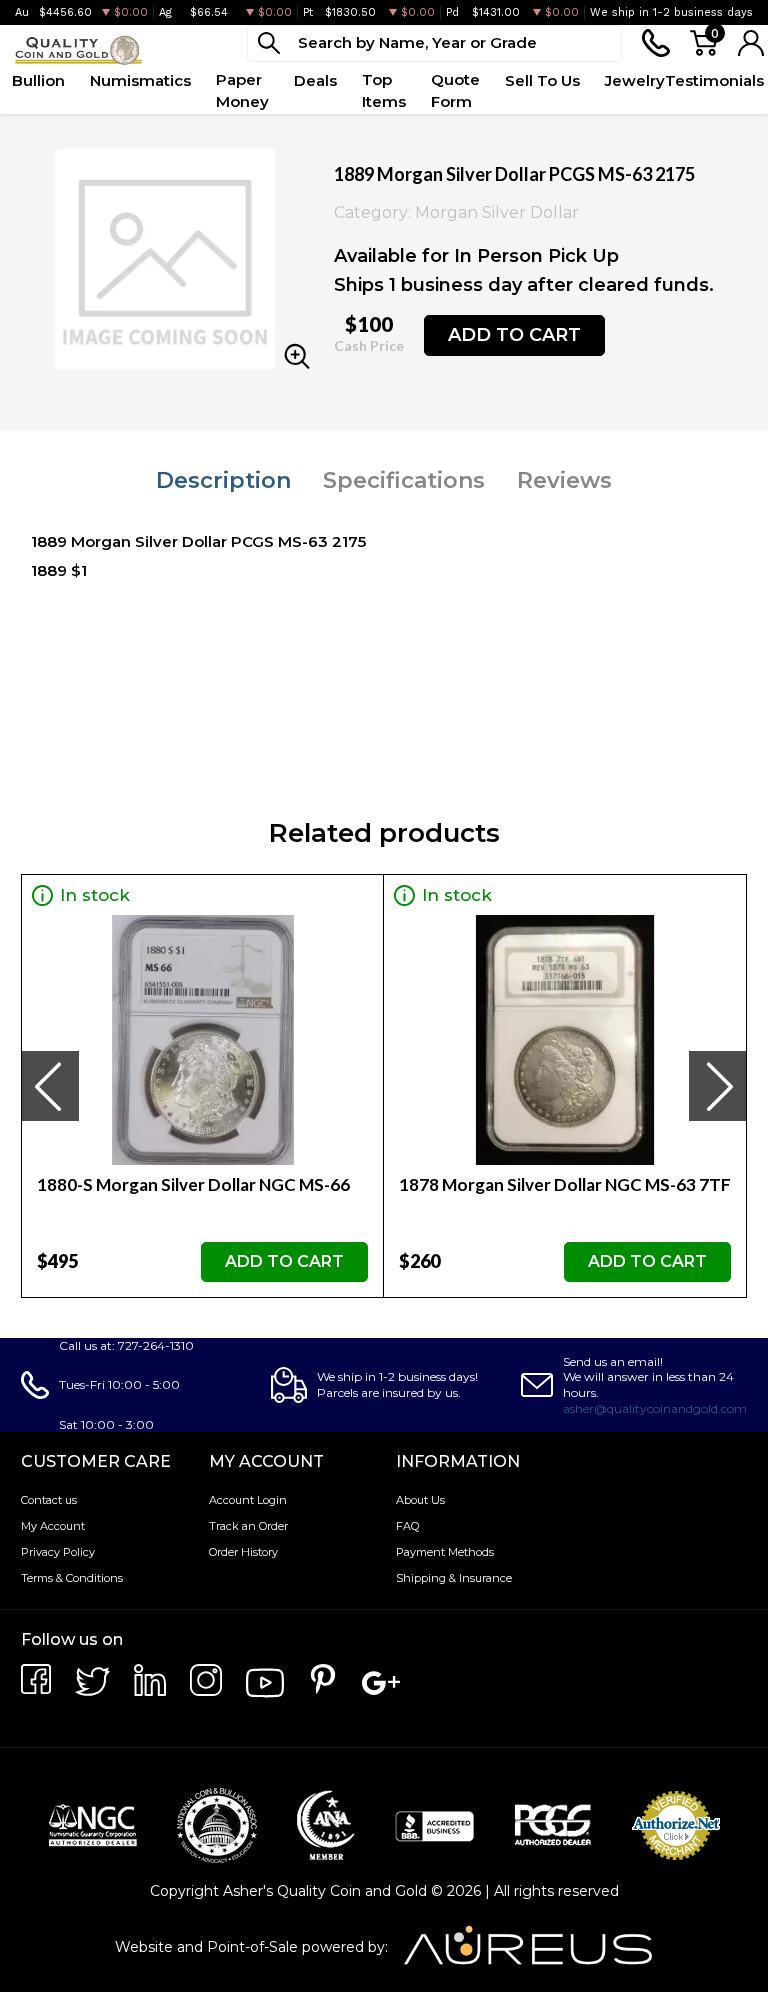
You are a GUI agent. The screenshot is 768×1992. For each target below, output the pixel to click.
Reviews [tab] (564, 480)
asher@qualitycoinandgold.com (655, 1408)
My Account (53, 1526)
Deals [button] (315, 80)
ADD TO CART (514, 335)
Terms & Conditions (72, 1578)
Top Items (384, 91)
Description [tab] (223, 480)
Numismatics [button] (140, 80)
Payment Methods (445, 1552)
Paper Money (242, 91)
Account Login (248, 1500)
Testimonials (714, 80)
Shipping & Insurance (454, 1578)
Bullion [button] (38, 80)
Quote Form (455, 91)
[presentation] (50, 1086)
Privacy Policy (58, 1552)
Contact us (49, 1500)
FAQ (407, 1526)
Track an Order (248, 1526)
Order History (243, 1552)
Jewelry (635, 80)
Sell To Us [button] (542, 80)
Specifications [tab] (404, 480)
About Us (420, 1500)
